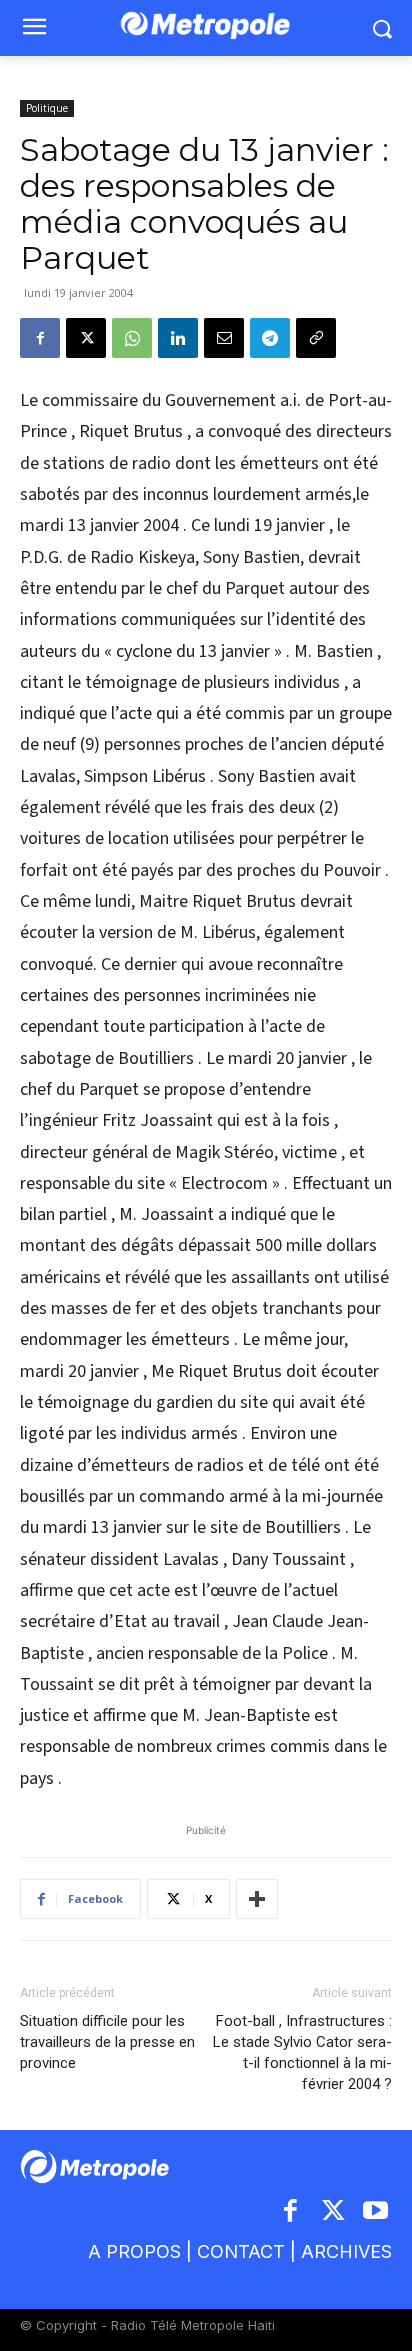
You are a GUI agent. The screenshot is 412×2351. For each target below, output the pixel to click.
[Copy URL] (316, 338)
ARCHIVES (346, 2251)
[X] (86, 338)
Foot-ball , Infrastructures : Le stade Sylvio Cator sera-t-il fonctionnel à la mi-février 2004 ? (302, 2052)
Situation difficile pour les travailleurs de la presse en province (107, 2042)
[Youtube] (376, 2212)
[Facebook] (40, 338)
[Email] (224, 338)
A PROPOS (134, 2251)
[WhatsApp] (132, 338)
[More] (257, 1899)
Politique (47, 108)
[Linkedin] (178, 338)
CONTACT (241, 2251)
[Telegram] (270, 338)
